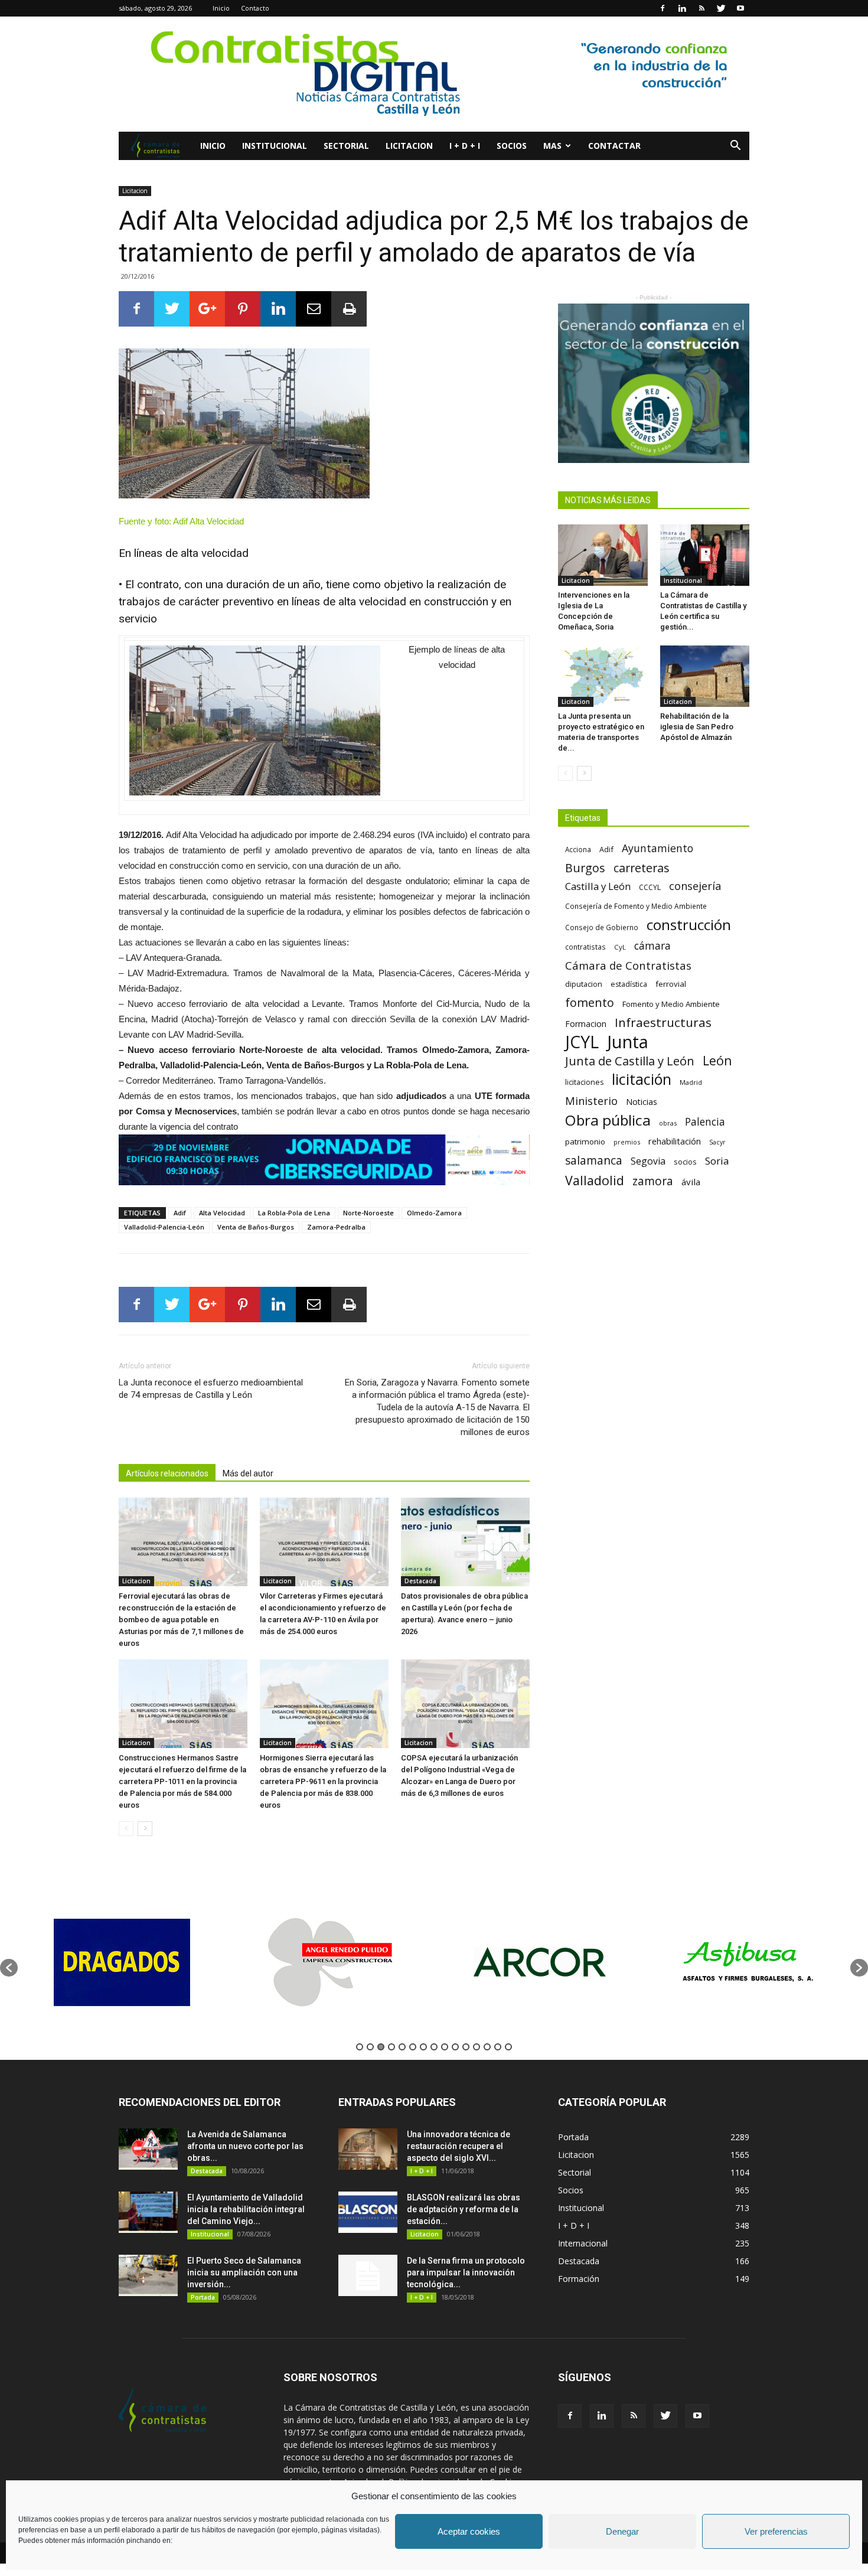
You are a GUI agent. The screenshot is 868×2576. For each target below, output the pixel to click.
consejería (695, 886)
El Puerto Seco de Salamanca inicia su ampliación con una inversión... (244, 2272)
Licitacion (409, 146)
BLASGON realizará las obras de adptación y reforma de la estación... (464, 2209)
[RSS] (701, 8)
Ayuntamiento (657, 848)
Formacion (586, 1024)
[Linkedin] (682, 8)
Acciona (578, 849)
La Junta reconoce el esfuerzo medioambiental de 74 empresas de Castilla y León (211, 1389)
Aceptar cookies (469, 2531)
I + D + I (465, 146)
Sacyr (717, 1142)
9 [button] (445, 2047)
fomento (590, 1002)
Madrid (691, 1082)
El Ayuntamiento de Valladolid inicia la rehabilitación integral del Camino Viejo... (246, 2209)
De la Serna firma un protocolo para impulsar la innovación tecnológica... (466, 2272)
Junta (628, 1042)
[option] (122, 1962)
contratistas (585, 947)
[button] (735, 147)
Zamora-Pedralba (336, 1227)
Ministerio (591, 1100)
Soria (717, 1161)
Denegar (622, 2531)
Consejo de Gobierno (602, 927)
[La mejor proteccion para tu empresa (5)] (324, 1160)
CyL (620, 947)
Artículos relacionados (167, 1473)
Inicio (221, 8)
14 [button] (498, 2047)
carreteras (642, 868)
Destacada (420, 1581)
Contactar (614, 146)
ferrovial (671, 984)
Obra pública (608, 1120)
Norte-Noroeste (368, 1213)
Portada (203, 2297)
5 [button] (402, 2047)
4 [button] (391, 2047)
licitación (642, 1079)
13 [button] (487, 2047)
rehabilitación (675, 1141)
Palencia (705, 1122)
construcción (689, 925)
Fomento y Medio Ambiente (671, 1004)
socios (685, 1162)
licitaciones (584, 1082)
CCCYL (650, 887)
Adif (180, 1213)
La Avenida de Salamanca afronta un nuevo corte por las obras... (245, 2146)
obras (668, 1123)
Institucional (275, 146)
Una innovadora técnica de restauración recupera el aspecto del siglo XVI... (459, 2146)
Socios (512, 146)
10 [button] (455, 2047)
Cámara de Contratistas (628, 965)
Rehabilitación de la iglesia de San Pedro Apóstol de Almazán (697, 727)
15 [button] (508, 2047)
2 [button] (370, 2047)
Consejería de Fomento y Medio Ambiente (636, 906)
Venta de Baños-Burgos (256, 1227)
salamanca (594, 1161)
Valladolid (595, 1180)
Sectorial (346, 146)
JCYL (582, 1042)
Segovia (648, 1161)
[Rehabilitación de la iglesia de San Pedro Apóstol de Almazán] (705, 676)
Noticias (642, 1102)
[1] (434, 74)
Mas (552, 146)
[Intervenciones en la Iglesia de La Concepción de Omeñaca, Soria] (603, 555)
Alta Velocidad (222, 1213)
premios (627, 1142)
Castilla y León (598, 886)
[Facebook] (663, 8)
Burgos (585, 868)
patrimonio (585, 1142)
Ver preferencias (776, 2531)
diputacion (584, 984)
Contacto (255, 8)
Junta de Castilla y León (630, 1061)
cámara (652, 946)
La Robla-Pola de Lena (294, 1213)
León (717, 1060)
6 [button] (413, 2047)
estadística (629, 984)
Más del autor (248, 1473)
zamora (653, 1181)
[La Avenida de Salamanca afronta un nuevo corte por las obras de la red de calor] (148, 2149)
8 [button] (434, 2047)
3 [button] (381, 2047)
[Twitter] (721, 8)
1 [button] (360, 2047)
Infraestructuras (663, 1023)
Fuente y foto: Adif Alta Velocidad (181, 521)
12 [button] (477, 2047)
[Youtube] (740, 8)
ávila (691, 1182)
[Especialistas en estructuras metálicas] (654, 383)
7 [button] (423, 2047)
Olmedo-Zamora (434, 1213)
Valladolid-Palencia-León (164, 1227)
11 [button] (466, 2047)
